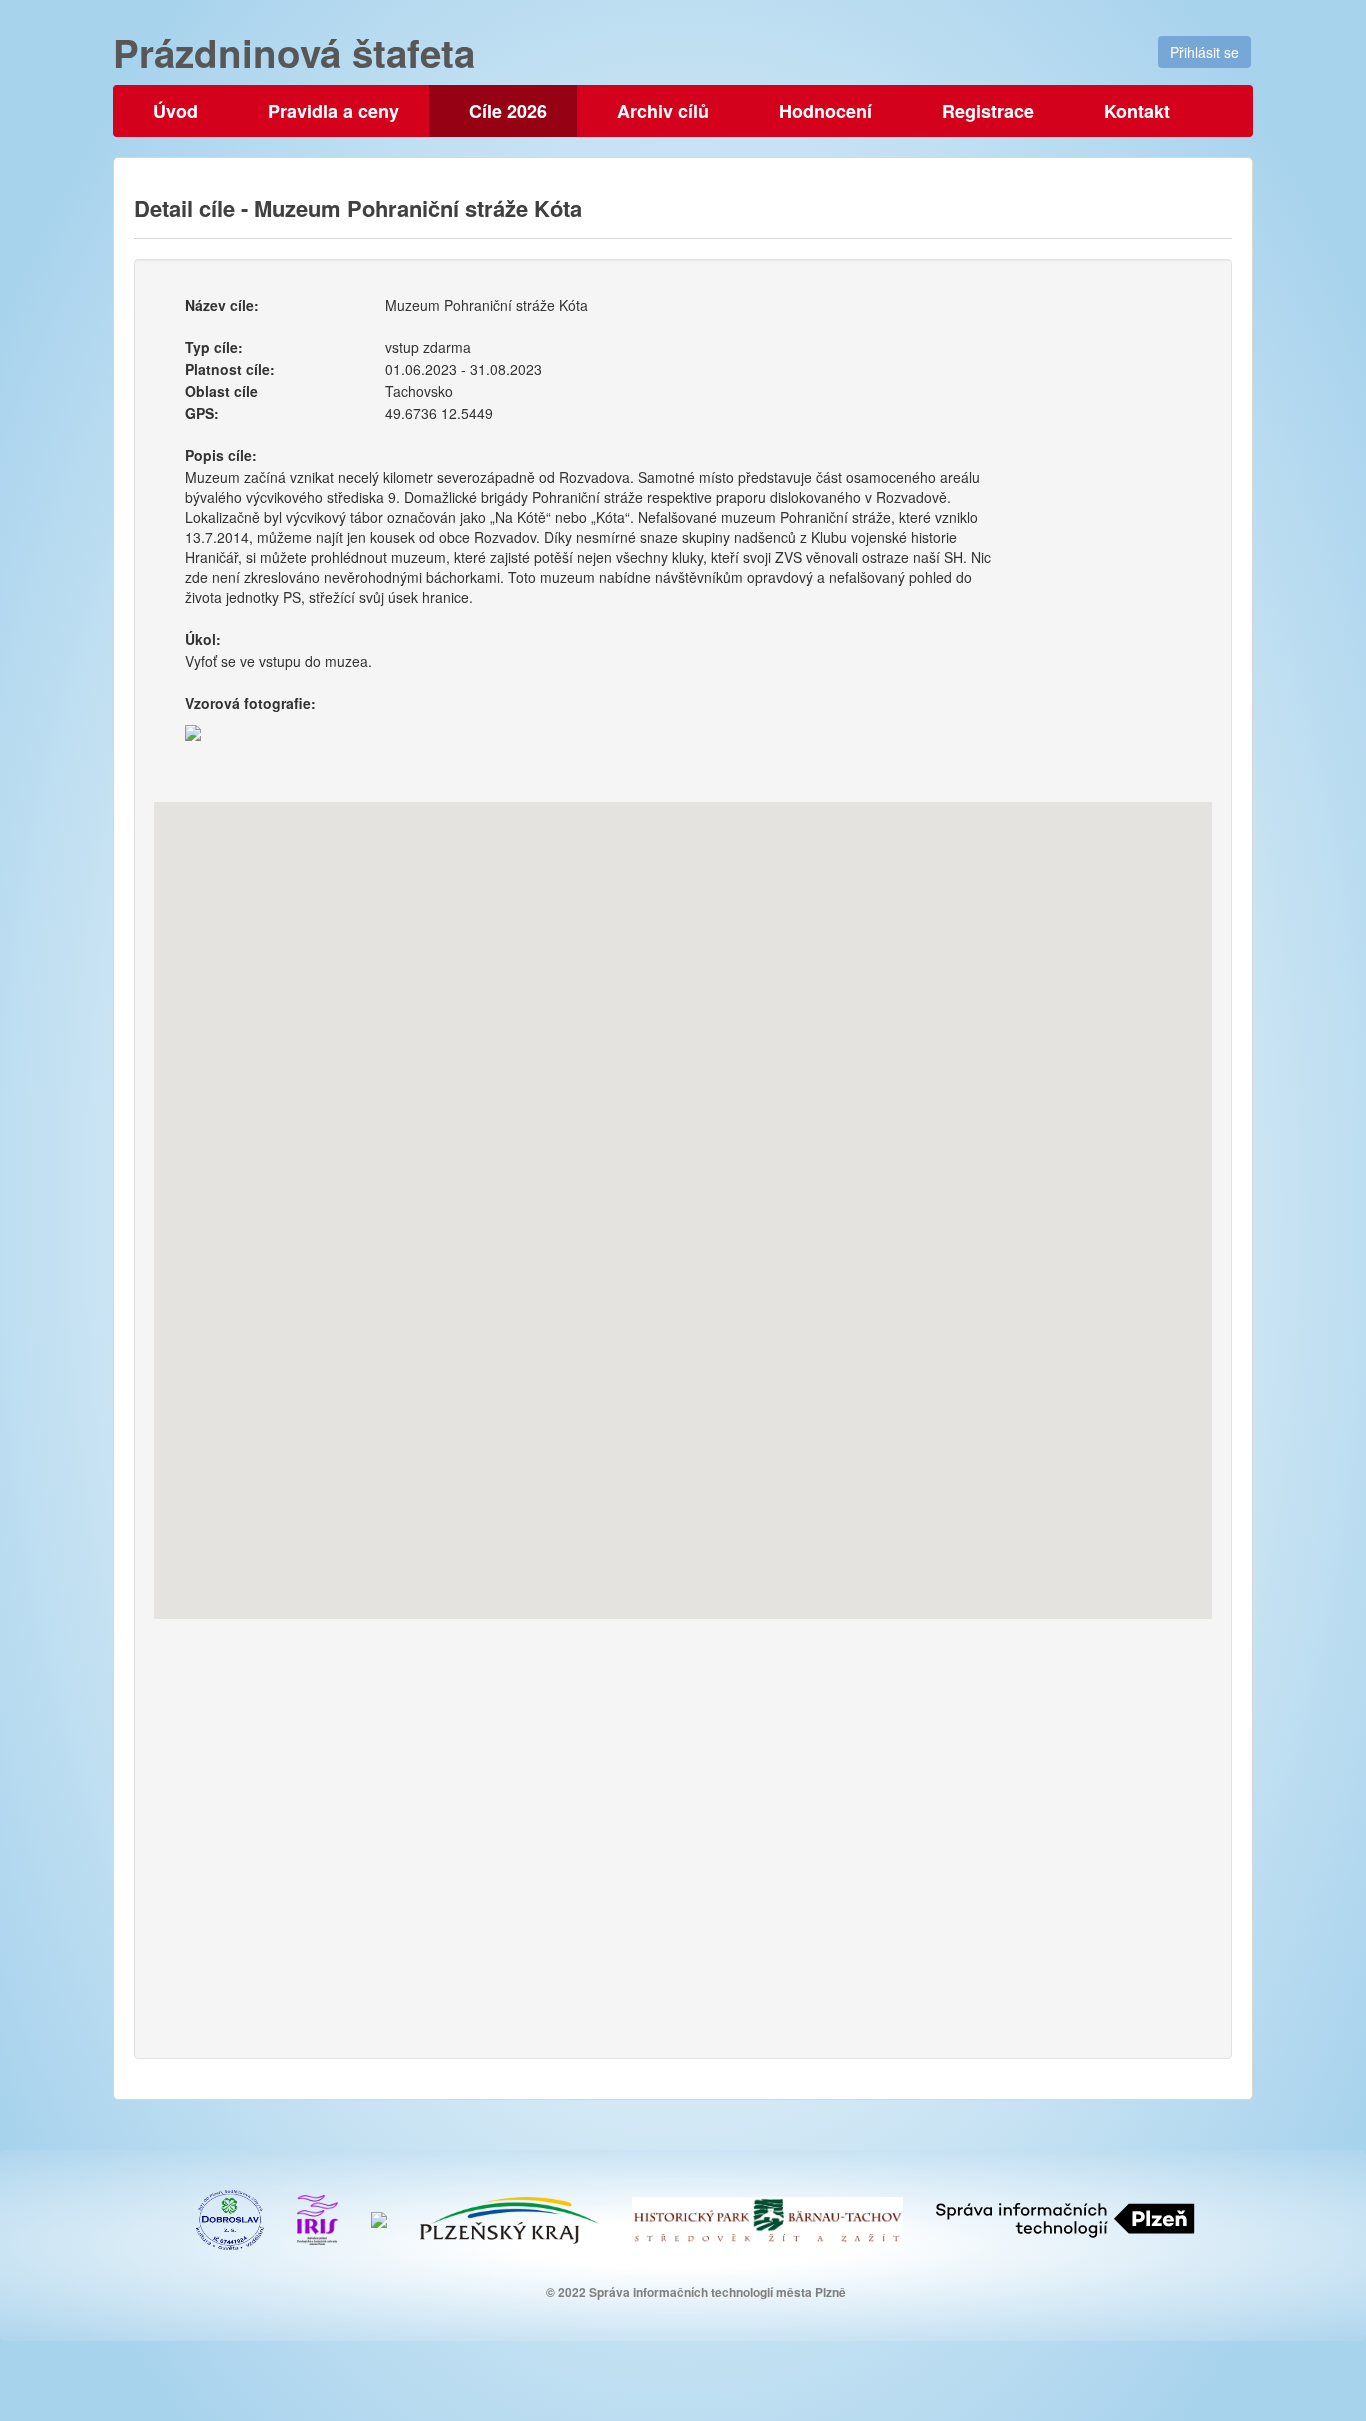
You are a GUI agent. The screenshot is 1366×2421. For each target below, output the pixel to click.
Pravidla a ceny (333, 111)
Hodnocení (825, 111)
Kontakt (1137, 111)
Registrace (988, 111)
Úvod (175, 111)
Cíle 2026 (508, 111)
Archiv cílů (663, 111)
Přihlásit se (1204, 52)
